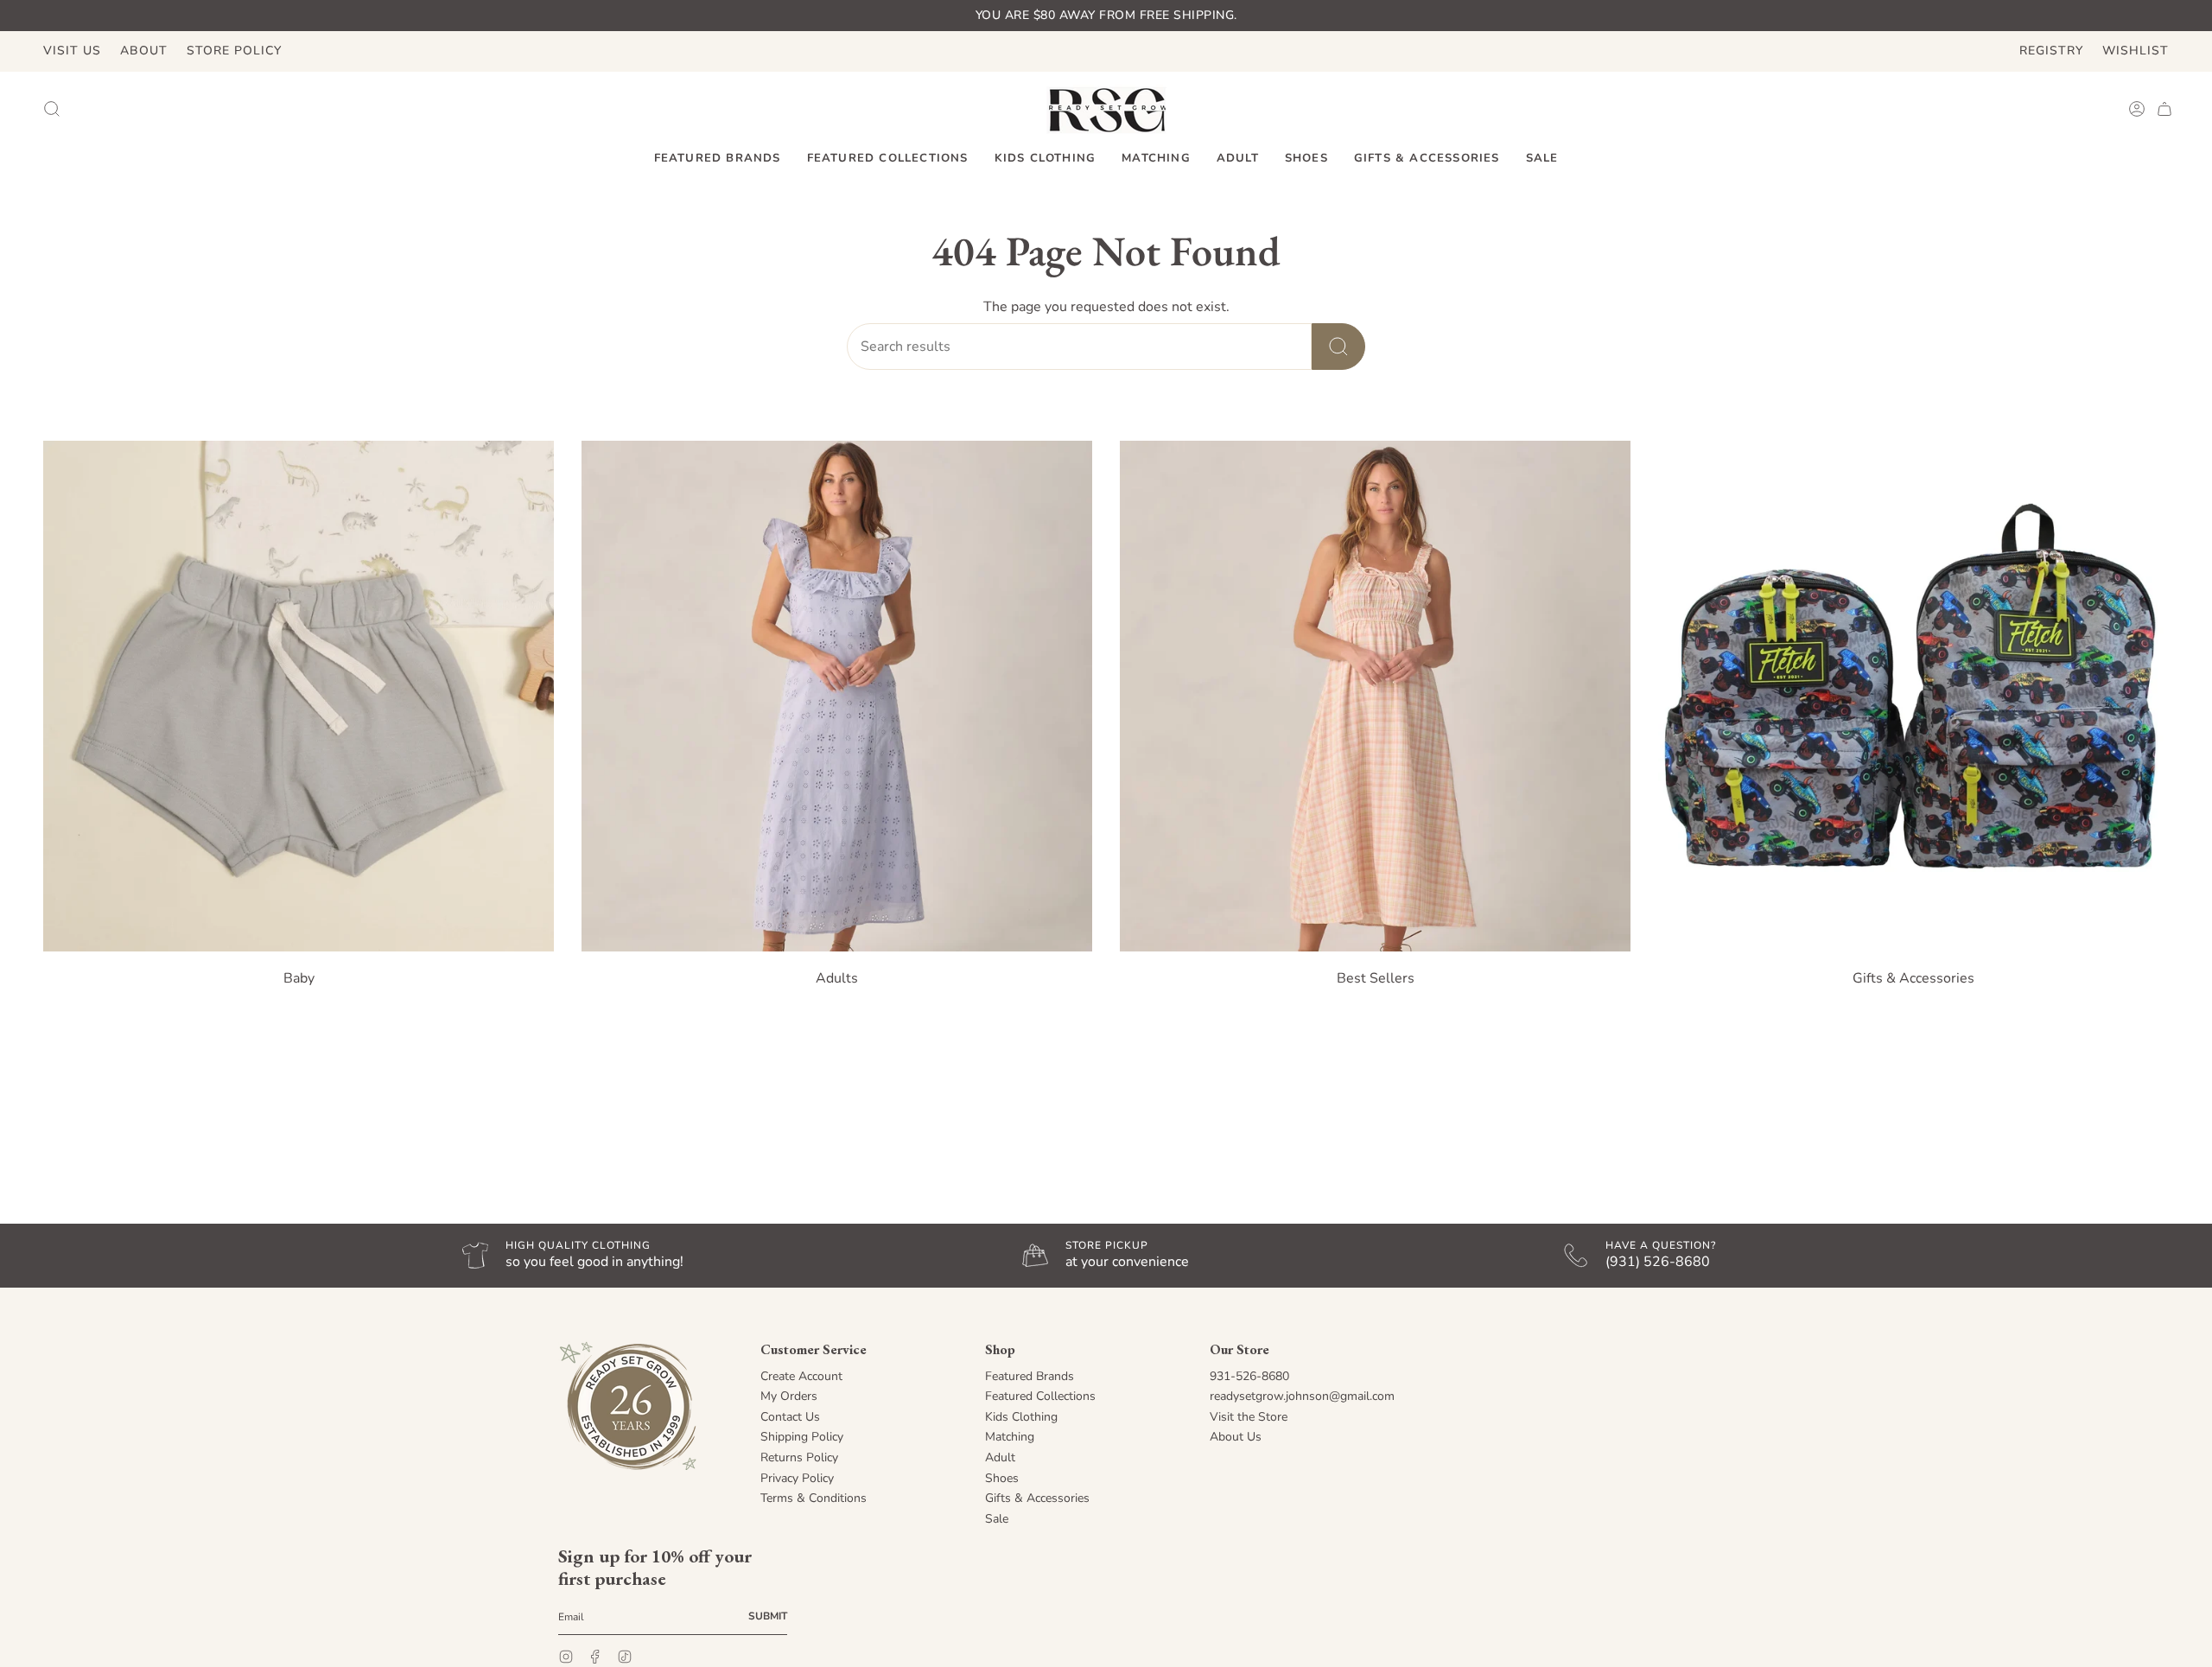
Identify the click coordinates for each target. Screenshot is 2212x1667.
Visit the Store (1249, 1417)
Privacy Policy (797, 1478)
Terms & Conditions (814, 1498)
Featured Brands (1030, 1376)
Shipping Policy (802, 1437)
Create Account (801, 1376)
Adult (1000, 1457)
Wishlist (2136, 51)
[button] (718, 159)
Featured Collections (1040, 1396)
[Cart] (2164, 109)
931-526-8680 (1249, 1376)
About (144, 51)
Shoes (1002, 1478)
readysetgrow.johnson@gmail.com (1302, 1396)
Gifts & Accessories (1037, 1498)
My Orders (789, 1396)
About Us (1236, 1437)
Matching (1010, 1437)
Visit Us (72, 51)
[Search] (1338, 347)
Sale (997, 1519)
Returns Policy (799, 1457)
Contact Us (790, 1417)
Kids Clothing (1021, 1417)
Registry (2051, 51)
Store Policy (234, 51)
